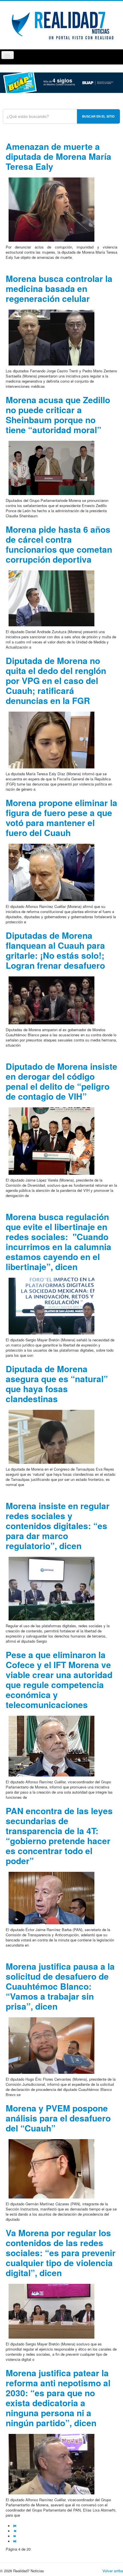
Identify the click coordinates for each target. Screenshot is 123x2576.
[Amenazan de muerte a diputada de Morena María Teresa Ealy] (51, 209)
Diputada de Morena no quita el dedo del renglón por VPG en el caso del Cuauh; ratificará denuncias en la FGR (56, 680)
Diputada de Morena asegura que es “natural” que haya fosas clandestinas (57, 1384)
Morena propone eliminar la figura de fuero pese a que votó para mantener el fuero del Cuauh (61, 817)
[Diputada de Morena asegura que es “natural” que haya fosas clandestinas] (51, 1436)
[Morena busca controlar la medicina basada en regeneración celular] (51, 337)
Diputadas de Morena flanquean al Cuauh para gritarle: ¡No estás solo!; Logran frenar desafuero (55, 950)
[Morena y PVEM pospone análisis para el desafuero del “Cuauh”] (51, 2168)
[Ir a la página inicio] (15, 2526)
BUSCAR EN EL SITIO (98, 116)
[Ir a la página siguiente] (15, 2536)
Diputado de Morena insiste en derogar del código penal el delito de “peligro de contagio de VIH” (61, 1081)
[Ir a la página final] (15, 2541)
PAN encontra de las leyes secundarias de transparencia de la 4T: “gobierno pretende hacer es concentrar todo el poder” (59, 1836)
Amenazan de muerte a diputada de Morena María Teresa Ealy (58, 156)
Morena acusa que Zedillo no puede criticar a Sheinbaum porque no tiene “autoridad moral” (58, 415)
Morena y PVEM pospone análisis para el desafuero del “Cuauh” (58, 2118)
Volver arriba (113, 2571)
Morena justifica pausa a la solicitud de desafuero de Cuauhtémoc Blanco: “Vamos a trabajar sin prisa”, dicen (60, 1986)
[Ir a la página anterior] (15, 2531)
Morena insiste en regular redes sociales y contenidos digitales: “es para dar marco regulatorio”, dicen (58, 1526)
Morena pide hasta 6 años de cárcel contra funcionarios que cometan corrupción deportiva (59, 544)
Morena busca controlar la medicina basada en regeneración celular (59, 288)
